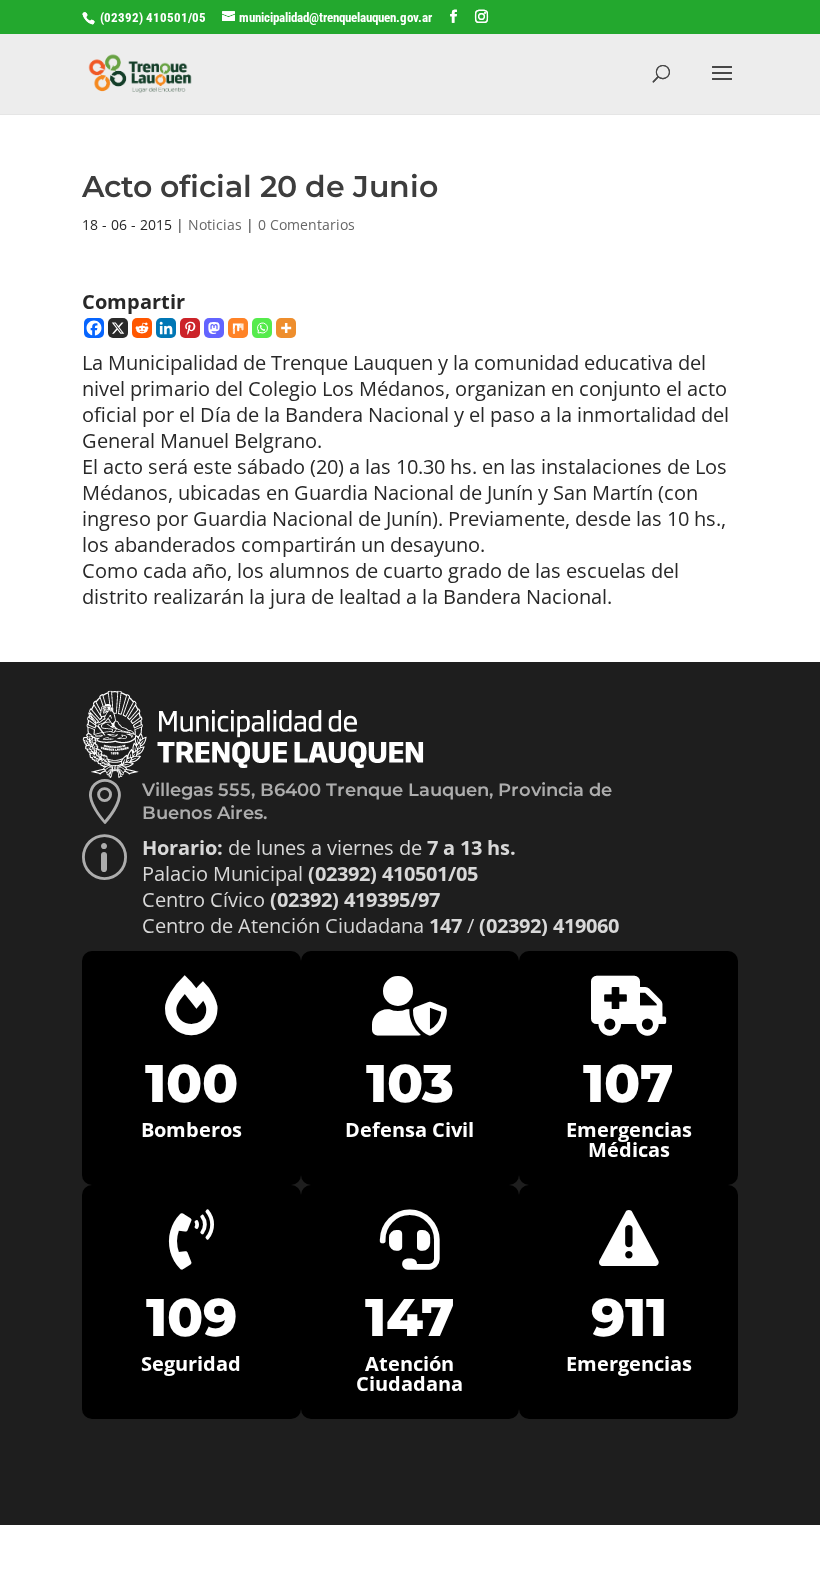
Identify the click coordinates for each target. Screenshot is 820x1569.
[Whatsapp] (262, 328)
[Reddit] (142, 328)
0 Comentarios (306, 224)
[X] (118, 328)
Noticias (215, 224)
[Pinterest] (190, 328)
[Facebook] (94, 328)
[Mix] (238, 328)
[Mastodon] (214, 328)
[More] (286, 328)
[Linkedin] (166, 328)
